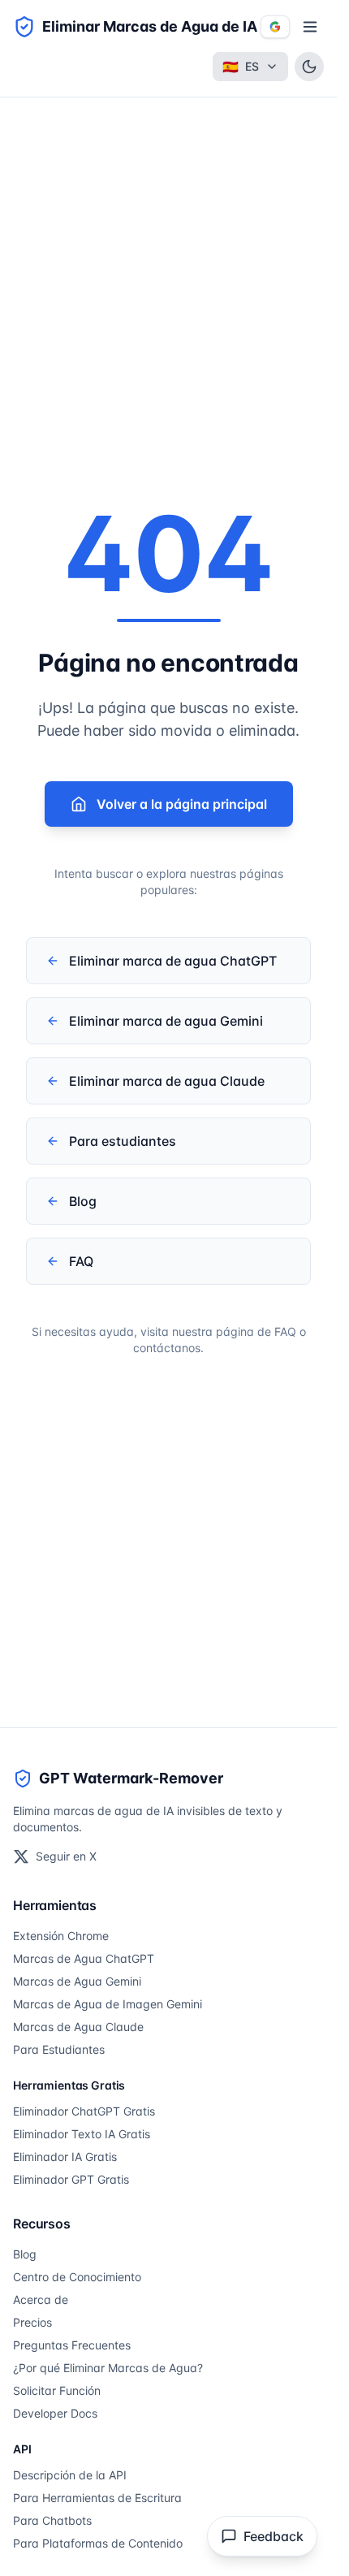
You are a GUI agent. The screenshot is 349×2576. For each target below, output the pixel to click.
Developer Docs (55, 2413)
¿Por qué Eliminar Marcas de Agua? (108, 2368)
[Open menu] (310, 27)
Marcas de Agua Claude (78, 2027)
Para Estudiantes (59, 2049)
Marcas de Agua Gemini (77, 1981)
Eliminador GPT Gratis (71, 2179)
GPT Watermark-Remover (131, 1778)
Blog (25, 2254)
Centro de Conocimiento (77, 2277)
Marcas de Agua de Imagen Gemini (108, 2004)
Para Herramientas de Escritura (97, 2498)
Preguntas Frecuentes (72, 2345)
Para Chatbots (52, 2520)
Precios (32, 2322)
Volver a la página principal (182, 804)
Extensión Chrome (61, 1936)
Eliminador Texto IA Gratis (82, 2134)
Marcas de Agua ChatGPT (84, 1958)
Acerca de (41, 2299)
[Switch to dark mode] (309, 67)
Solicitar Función (57, 2390)
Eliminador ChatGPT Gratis (84, 2111)
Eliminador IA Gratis (65, 2157)
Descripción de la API (70, 2475)
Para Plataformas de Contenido (98, 2543)
